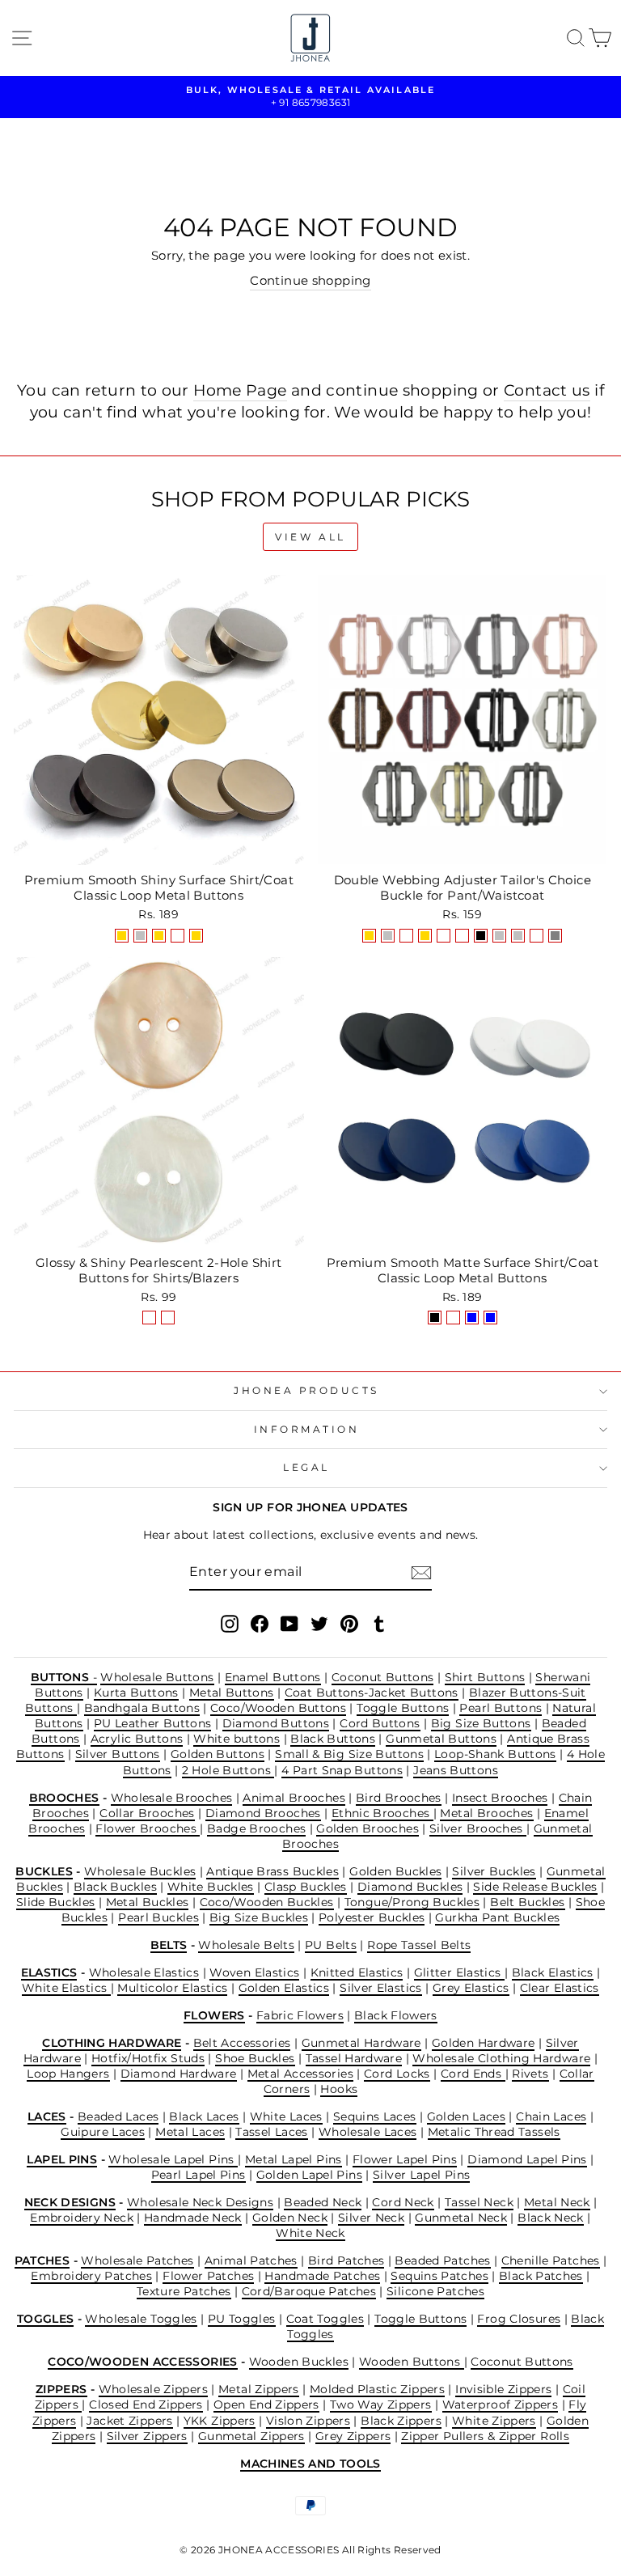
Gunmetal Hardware (361, 2043)
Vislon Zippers (308, 2421)
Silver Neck (371, 2218)
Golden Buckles (395, 1871)
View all (310, 537)
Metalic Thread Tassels (494, 2132)
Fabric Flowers (300, 2015)
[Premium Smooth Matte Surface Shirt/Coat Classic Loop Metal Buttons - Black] (435, 1318)
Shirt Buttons (485, 1677)
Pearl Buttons (501, 1708)
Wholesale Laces (368, 2132)
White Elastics (66, 1988)
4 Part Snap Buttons (342, 1770)
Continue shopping (310, 281)
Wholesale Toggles (141, 2319)
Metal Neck (557, 2202)
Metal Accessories (300, 2074)
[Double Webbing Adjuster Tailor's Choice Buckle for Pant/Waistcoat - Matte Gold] (425, 936)
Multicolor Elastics (172, 1988)
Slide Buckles (56, 1902)
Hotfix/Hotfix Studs (148, 2058)
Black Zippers (401, 2421)
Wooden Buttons (412, 2362)
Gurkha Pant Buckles (497, 1917)
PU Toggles (242, 2319)
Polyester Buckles (372, 1917)
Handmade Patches (322, 2276)
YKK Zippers (220, 2421)
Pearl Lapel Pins (199, 2175)
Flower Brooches (148, 1828)
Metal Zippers (259, 2389)
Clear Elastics (560, 1988)
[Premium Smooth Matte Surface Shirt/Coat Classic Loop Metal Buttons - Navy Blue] (472, 1318)
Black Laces (204, 2116)
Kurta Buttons (136, 1693)
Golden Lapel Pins (309, 2175)
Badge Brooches (256, 1828)
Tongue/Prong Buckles (412, 1902)
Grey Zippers (353, 2436)
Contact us (547, 390)
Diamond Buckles (410, 1887)
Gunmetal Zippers (251, 2436)
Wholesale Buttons (157, 1677)
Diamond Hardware (179, 2074)
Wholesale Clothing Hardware (501, 2058)
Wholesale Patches (137, 2260)
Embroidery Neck (82, 2218)
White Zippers (494, 2421)
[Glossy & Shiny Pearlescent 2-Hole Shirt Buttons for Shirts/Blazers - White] (168, 1318)
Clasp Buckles (306, 1887)
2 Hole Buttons (228, 1770)
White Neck (310, 2233)
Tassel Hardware (354, 2058)
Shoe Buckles (255, 2058)
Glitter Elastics (459, 1972)
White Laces (286, 2116)
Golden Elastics (284, 1988)
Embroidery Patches (91, 2276)
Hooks (339, 2089)
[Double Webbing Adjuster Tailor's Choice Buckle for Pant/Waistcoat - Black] (481, 936)
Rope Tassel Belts (419, 1945)
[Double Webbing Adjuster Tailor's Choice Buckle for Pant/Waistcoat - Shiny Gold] (369, 936)
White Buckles (211, 1887)
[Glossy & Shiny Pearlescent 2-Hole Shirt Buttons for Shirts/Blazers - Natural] (149, 1318)
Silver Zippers (147, 2436)
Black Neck (551, 2218)
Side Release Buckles (535, 1887)
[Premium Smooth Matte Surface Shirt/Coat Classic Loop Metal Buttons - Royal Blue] (490, 1318)
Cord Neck (403, 2202)
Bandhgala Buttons (142, 1708)
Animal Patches (251, 2260)
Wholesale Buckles (140, 1871)
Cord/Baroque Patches (309, 2291)
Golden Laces (466, 2116)
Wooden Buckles (299, 2362)
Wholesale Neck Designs (200, 2202)
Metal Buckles (148, 1902)
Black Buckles (115, 1887)
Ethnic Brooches (382, 1813)
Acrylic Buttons (137, 1739)
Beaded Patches (442, 2260)
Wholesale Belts (246, 1945)
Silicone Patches (435, 2291)
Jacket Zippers (129, 2421)
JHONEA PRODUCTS (306, 1391)
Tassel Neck (479, 2202)
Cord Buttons (380, 1723)
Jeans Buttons (456, 1770)
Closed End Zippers (146, 2404)
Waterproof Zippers (501, 2404)
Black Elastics (553, 1972)
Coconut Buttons (383, 1677)
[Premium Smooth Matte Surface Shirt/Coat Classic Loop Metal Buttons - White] (453, 1318)
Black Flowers (396, 2015)
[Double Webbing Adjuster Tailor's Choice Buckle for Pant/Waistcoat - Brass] (537, 936)
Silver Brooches (478, 1828)
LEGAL (306, 1468)
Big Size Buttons (481, 1723)
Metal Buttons (232, 1693)
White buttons (237, 1739)
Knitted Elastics (357, 1972)
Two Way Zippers (381, 2404)
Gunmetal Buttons (441, 1739)
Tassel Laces (271, 2132)
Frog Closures (519, 2319)
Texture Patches (184, 2291)
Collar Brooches (147, 1813)
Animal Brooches (294, 1798)
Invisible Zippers (503, 2389)
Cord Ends (473, 2074)
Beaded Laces (118, 2116)
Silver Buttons (118, 1754)
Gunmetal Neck (461, 2218)
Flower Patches (208, 2276)
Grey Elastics (471, 1988)
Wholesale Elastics (144, 1972)
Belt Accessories (242, 2043)
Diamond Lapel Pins (527, 2159)
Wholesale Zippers (153, 2389)
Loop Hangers (68, 2074)
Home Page (240, 390)
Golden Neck (290, 2218)
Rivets (530, 2074)
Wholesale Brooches (172, 1798)
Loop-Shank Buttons (495, 1754)
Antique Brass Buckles (272, 1871)
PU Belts (331, 1945)
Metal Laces (190, 2132)
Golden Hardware (484, 2043)
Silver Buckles (494, 1871)
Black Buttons (333, 1739)
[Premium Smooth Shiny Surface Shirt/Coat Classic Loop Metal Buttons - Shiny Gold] (122, 936)
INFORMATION (307, 1430)
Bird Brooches (399, 1798)
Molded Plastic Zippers (377, 2389)
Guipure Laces (103, 2132)
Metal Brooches (486, 1813)
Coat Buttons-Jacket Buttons (372, 1693)
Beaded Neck (323, 2202)
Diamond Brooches (263, 1813)
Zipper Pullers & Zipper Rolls (485, 2436)
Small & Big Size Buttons (349, 1754)
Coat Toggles (325, 2319)
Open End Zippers (266, 2404)
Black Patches (541, 2276)
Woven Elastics (254, 1972)
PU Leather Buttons (153, 1723)
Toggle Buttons (403, 1708)
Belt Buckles (527, 1902)
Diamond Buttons (276, 1723)
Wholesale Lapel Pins (173, 2159)
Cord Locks (397, 2074)
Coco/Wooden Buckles (267, 1902)
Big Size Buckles (259, 1917)
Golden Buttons (218, 1754)
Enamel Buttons (273, 1677)
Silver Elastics (381, 1988)
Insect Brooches (500, 1798)
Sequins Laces (375, 2116)
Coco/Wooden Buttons (278, 1708)
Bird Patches (346, 2260)
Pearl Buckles (158, 1917)
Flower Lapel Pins (405, 2159)
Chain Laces (551, 2116)
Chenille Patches (551, 2260)
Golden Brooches (368, 1828)
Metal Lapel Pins (294, 2159)
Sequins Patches (439, 2276)
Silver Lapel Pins (421, 2175)
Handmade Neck (193, 2218)
